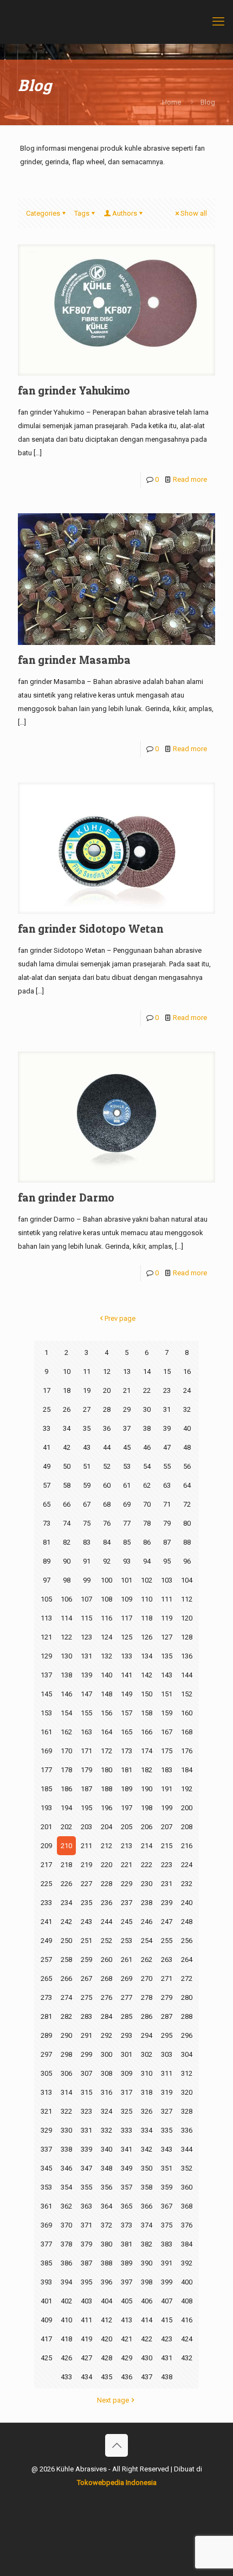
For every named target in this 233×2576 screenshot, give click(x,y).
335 (167, 2130)
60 (107, 1485)
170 (66, 1751)
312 (187, 2073)
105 (46, 1599)
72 (187, 1504)
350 (147, 2168)
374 (147, 2225)
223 (167, 1865)
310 (147, 2073)
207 (167, 1827)
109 (127, 1599)
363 (86, 2206)
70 (147, 1504)
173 (127, 1751)
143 (167, 1675)
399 (167, 2282)
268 (106, 1978)
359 (167, 2187)
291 (86, 2035)
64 (187, 1485)
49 (47, 1466)
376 (187, 2225)
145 (46, 1694)
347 (86, 2168)
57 (47, 1485)
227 (86, 1884)
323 (86, 2111)
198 (147, 1808)
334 (147, 2130)
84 (107, 1542)
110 (147, 1599)
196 (106, 1808)
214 (147, 1846)
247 (167, 1922)
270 (147, 1978)
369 (46, 2225)
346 (66, 2168)
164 (106, 1732)
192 (187, 1789)
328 (187, 2111)
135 (167, 1656)
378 (66, 2244)
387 (86, 2263)
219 (86, 1865)
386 (66, 2263)
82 (67, 1542)
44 (107, 1447)
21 (127, 1390)
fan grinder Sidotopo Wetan (90, 929)
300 (106, 2054)
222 (147, 1865)
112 (187, 1599)
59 (87, 1485)
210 (66, 1846)
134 (147, 1656)
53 (127, 1466)
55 (167, 1466)
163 (86, 1732)
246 (147, 1922)
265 (46, 1978)
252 (106, 1941)
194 (66, 1808)
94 (147, 1561)
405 (127, 2301)
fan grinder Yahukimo (74, 390)
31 (167, 1409)
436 (127, 2377)
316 (106, 2092)
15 (167, 1371)
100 (106, 1580)
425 (46, 2358)
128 (187, 1637)
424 (187, 2339)
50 (67, 1466)
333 (127, 2130)
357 (127, 2187)
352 (187, 2168)
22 (147, 1390)
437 (147, 2377)
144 (187, 1675)
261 (127, 1960)
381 (127, 2244)
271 (167, 1978)
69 (127, 1504)
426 (66, 2358)
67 (87, 1504)
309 (127, 2073)
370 (66, 2225)
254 (147, 1941)
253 (127, 1941)
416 (187, 2320)
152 (187, 1694)
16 (187, 1371)
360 (187, 2187)
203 (86, 1827)
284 (106, 2016)
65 (47, 1504)
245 (127, 1922)
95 (167, 1561)
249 (46, 1941)
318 (147, 2092)
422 (147, 2339)
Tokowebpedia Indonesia (117, 2483)
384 (187, 2244)
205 (127, 1827)
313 (46, 2092)
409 (46, 2320)
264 (187, 1960)
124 (106, 1637)
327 (167, 2111)
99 (87, 1580)
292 (106, 2035)
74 (67, 1523)
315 (86, 2092)
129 (46, 1656)
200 (187, 1808)
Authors (125, 213)
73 (47, 1523)
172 (106, 1751)
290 (66, 2035)
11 (87, 1371)
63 (167, 1485)
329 (46, 2130)
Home (171, 102)
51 (87, 1466)
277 (127, 1997)
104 (187, 1580)
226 (66, 1884)
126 (147, 1637)
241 (46, 1922)
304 (187, 2054)
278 (147, 1997)
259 (86, 1960)
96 (187, 1561)
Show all (194, 213)
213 (127, 1846)
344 (187, 2149)
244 (106, 1922)
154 (66, 1713)
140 (106, 1675)
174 (147, 1751)
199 (167, 1808)
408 (187, 2301)
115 (86, 1618)
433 (66, 2377)
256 (187, 1941)
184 (187, 1770)
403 (86, 2301)
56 (187, 1466)
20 (107, 1390)
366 (147, 2206)
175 (167, 1751)
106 (66, 1599)
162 (66, 1732)
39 (167, 1428)
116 (106, 1618)
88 (187, 1542)
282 (66, 2016)
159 (167, 1713)
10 (67, 1371)
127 (167, 1637)
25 (47, 1409)
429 (127, 2358)
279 (167, 1997)
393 (46, 2282)
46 (147, 1447)
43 (87, 1447)
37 (127, 1428)
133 (127, 1656)
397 (127, 2282)
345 (46, 2168)
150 (147, 1694)
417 (46, 2339)
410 (66, 2320)
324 (106, 2111)
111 (167, 1599)
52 (107, 1466)
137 (46, 1675)
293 (127, 2035)
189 (127, 1789)
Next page (113, 2400)
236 (106, 1903)
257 (46, 1960)
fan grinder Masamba (74, 660)
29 (127, 1409)
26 (67, 1409)
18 (67, 1390)
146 (66, 1694)
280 (187, 1997)
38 (147, 1428)
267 (86, 1978)
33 (47, 1428)
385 (46, 2263)
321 (46, 2111)
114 (66, 1618)
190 (147, 1789)
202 (66, 1827)
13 (127, 1371)
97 (47, 1580)
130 (66, 1656)
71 (167, 1504)
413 (127, 2320)
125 (127, 1637)
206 (147, 1827)
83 (87, 1542)
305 (46, 2073)
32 (187, 1409)
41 (47, 1447)
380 (106, 2244)
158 (147, 1713)
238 (147, 1903)
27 (87, 1409)
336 (187, 2130)
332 (106, 2130)
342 (147, 2149)
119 (167, 1618)
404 (106, 2301)
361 (46, 2206)
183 (167, 1770)
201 (46, 1827)
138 (66, 1675)
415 (167, 2320)
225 (46, 1884)
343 (167, 2149)
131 (86, 1656)
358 (147, 2187)
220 (106, 1865)
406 (147, 2301)
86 (147, 1542)
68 (107, 1504)
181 (127, 1770)
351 (167, 2168)
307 (86, 2073)
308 (106, 2073)
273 (46, 1997)
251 (86, 1941)
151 (167, 1694)
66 (67, 1504)
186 (66, 1789)
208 (187, 1827)
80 (187, 1523)
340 (106, 2149)
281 (46, 2016)
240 (187, 1903)
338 (66, 2149)
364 (106, 2206)
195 (86, 1808)
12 (107, 1371)
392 (187, 2263)
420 (106, 2339)
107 (86, 1599)
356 (106, 2187)
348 (106, 2168)
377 (46, 2244)
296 (187, 2035)
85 (127, 1542)
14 (147, 1371)
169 (46, 1751)
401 (46, 2301)
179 (86, 1770)
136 (187, 1656)
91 (87, 1561)
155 (86, 1713)
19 (87, 1390)
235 (86, 1903)
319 (167, 2092)
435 (106, 2377)
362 (66, 2206)
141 (127, 1675)
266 (66, 1978)
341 (127, 2149)
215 (167, 1846)
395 (86, 2282)
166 (147, 1732)
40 (187, 1428)
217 (46, 1865)
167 (167, 1732)
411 (86, 2320)
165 (127, 1732)
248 (187, 1922)
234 (66, 1903)
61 (127, 1485)
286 (147, 2016)
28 (107, 1409)
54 (147, 1466)
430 (147, 2358)
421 (127, 2339)
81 (47, 1542)
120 (187, 1618)
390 (147, 2263)
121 (46, 1637)
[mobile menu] (218, 22)
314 (66, 2092)
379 (86, 2244)
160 (187, 1713)
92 (107, 1561)
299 (86, 2054)
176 (187, 1751)
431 (167, 2358)
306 (66, 2073)
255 (167, 1941)
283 (86, 2016)
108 (106, 1599)
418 (66, 2339)
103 (167, 1580)
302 (147, 2054)
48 (187, 1447)
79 (167, 1523)
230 (147, 1884)
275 (86, 1997)
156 (106, 1713)
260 (106, 1960)
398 (147, 2282)
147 (86, 1694)
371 (86, 2225)
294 (147, 2035)
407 (167, 2301)
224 (187, 1865)
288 (187, 2016)
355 (86, 2187)
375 (167, 2225)
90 (67, 1561)
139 (86, 1675)
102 (147, 1580)
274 (66, 1997)
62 (147, 1485)
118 (147, 1618)
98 (67, 1580)
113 (46, 1618)
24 (187, 1390)
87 (167, 1542)
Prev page (120, 1318)
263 (167, 1960)
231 (167, 1884)
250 (66, 1941)
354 (66, 2187)
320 (187, 2092)
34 (67, 1428)
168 (187, 1732)
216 (187, 1846)
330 (66, 2130)
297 (46, 2054)
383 (167, 2244)
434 (86, 2377)
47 (167, 1447)
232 (187, 1884)
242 (66, 1922)
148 (106, 1694)
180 (106, 1770)
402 (66, 2301)
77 (127, 1523)
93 (127, 1561)
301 (127, 2054)
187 (86, 1789)
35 (87, 1428)
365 (127, 2206)
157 (127, 1713)
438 (167, 2377)
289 (46, 2035)
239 (167, 1903)
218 (66, 1865)
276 (106, 1997)
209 (46, 1846)
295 (167, 2035)
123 (86, 1637)
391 (167, 2263)
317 (127, 2092)
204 (106, 1827)
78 (147, 1523)
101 (127, 1580)
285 (127, 2016)
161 (46, 1732)
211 (86, 1846)
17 (47, 1390)
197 (127, 1808)
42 (67, 1447)
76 (107, 1523)
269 (127, 1978)
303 (167, 2054)
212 (106, 1846)
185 (46, 1789)
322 (66, 2111)
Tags (82, 213)
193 (46, 1808)
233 (46, 1903)
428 (106, 2358)
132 (106, 1656)
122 (66, 1637)
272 (187, 1978)
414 (147, 2320)
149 (127, 1694)
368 (187, 2206)
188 (106, 1789)
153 (46, 1713)
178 (66, 1770)
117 (127, 1618)
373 (127, 2225)
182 (147, 1770)
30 (147, 1409)
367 (167, 2206)
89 (47, 1561)
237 (127, 1903)
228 (106, 1884)
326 (147, 2111)
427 (86, 2358)
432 (187, 2358)
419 (86, 2339)
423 (167, 2339)
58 (67, 1485)
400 (187, 2282)
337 (46, 2149)
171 (86, 1751)
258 (66, 1960)
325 (127, 2111)
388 (106, 2263)
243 (86, 1922)
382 (147, 2244)
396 (106, 2282)
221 (127, 1865)
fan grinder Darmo (66, 1197)
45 (127, 1447)
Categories (43, 213)
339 (86, 2149)
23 (167, 1390)
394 (66, 2282)
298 (66, 2054)
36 (107, 1428)
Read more (190, 479)
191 (167, 1789)
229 (127, 1884)
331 (86, 2130)
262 (147, 1960)
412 (106, 2320)
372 (106, 2225)
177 (46, 1770)
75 (87, 1523)
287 (167, 2016)
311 (167, 2073)
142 (147, 1675)
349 (127, 2168)
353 (46, 2187)
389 (127, 2263)
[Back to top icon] (116, 2445)
